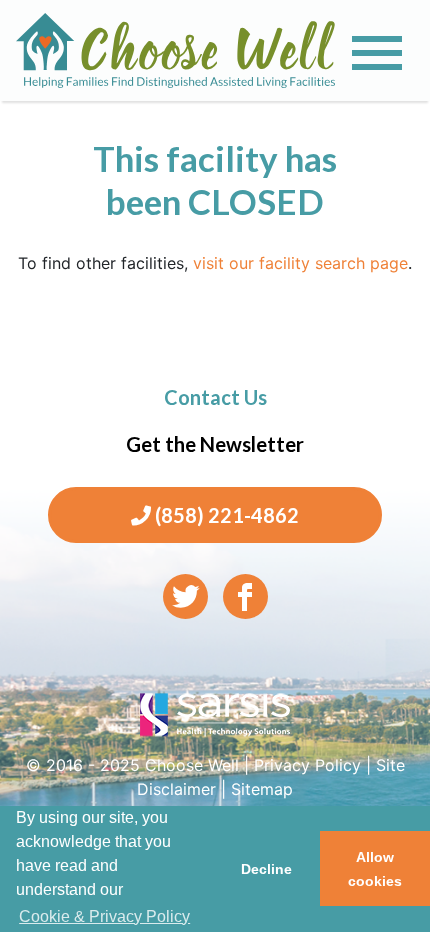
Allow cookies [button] (375, 869)
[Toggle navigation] (377, 53)
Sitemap (262, 789)
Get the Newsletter (215, 444)
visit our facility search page (300, 263)
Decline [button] (266, 869)
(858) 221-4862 (225, 515)
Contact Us (215, 397)
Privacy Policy (307, 765)
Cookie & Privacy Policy (104, 916)
